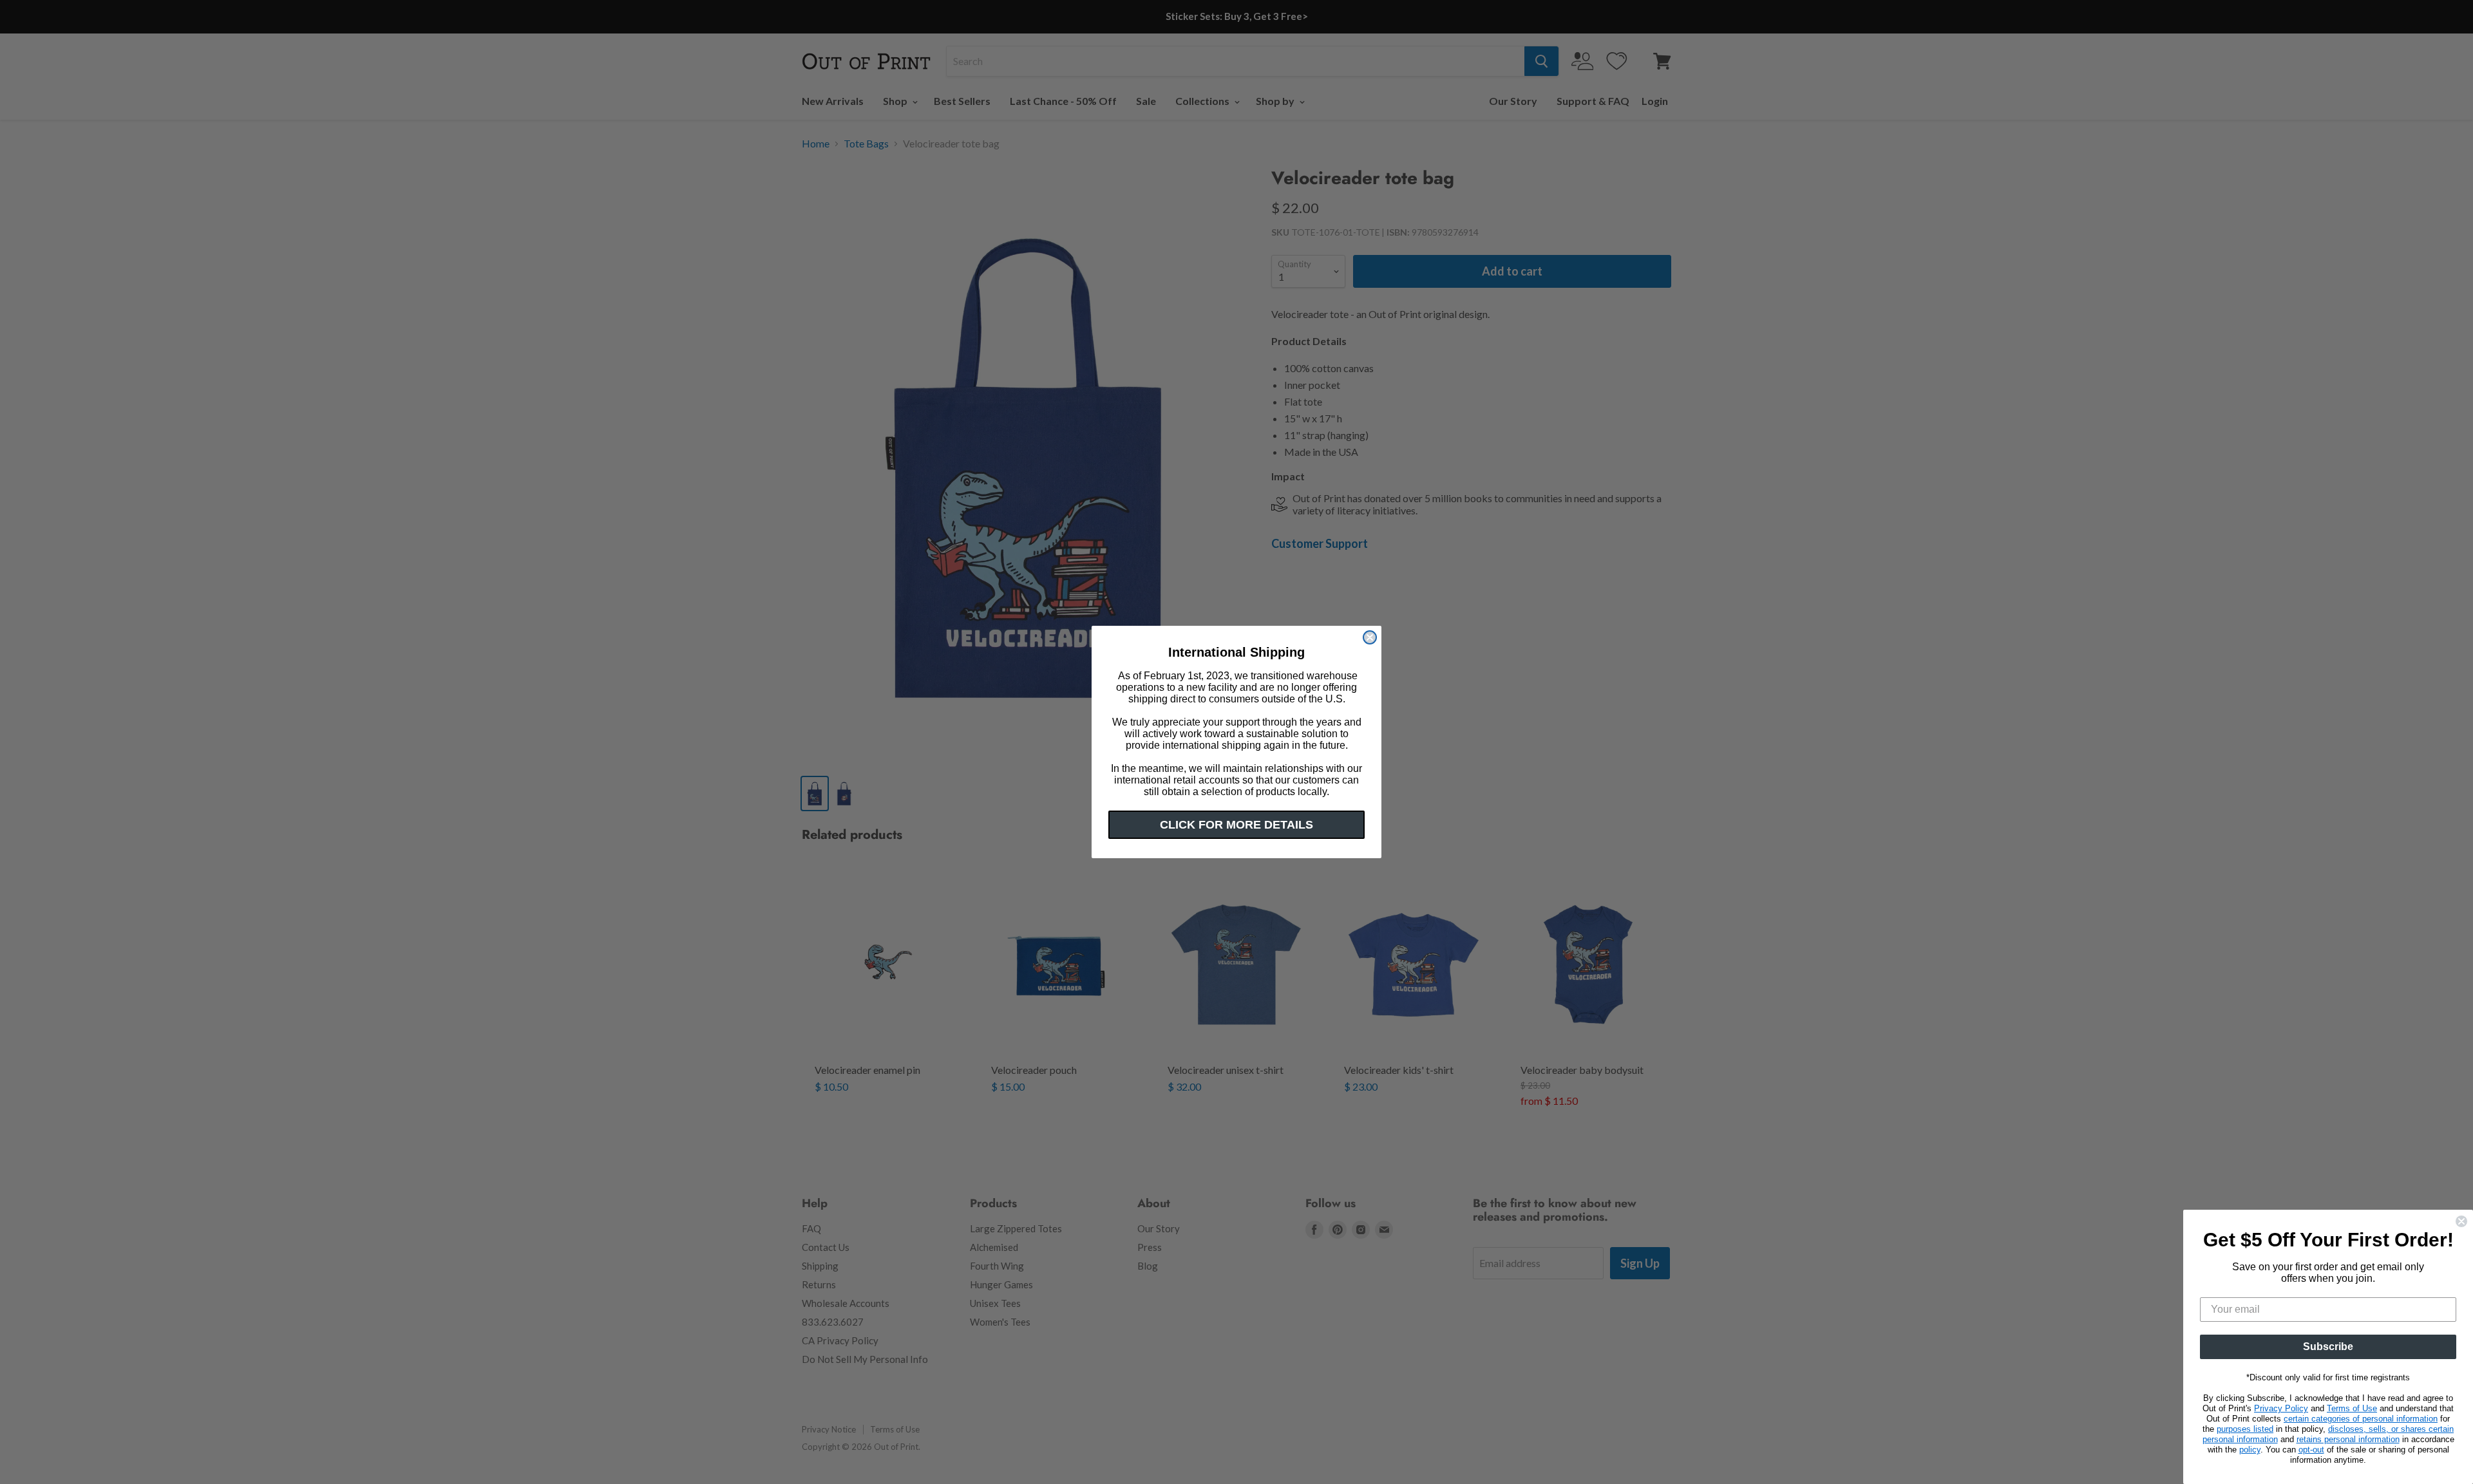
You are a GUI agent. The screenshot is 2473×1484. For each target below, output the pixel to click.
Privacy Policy (2281, 1408)
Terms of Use (2352, 1408)
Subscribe (2328, 1347)
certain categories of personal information (2361, 1419)
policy (2250, 1450)
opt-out (2311, 1450)
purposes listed (2245, 1429)
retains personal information (2348, 1439)
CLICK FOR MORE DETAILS (1236, 825)
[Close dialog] (1370, 637)
